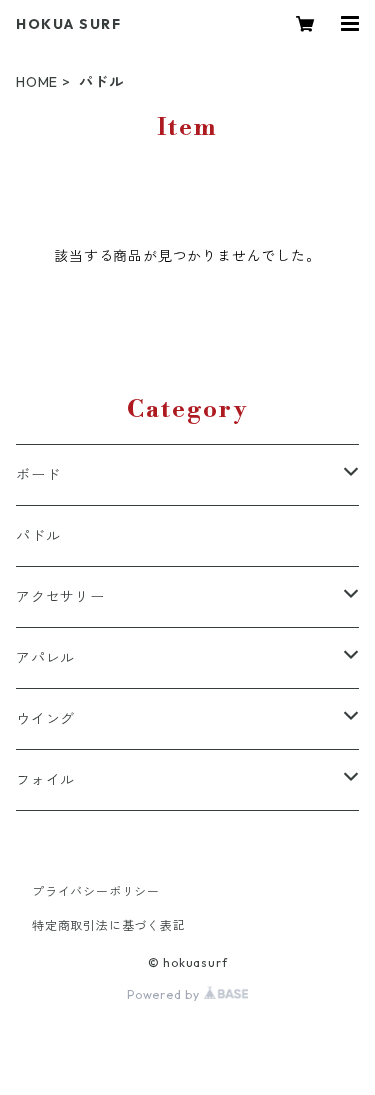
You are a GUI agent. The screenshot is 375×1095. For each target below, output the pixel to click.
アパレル (45, 658)
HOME (37, 82)
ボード (38, 475)
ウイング (45, 719)
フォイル (45, 780)
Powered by (165, 994)
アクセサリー (60, 597)
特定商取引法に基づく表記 (109, 925)
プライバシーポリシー (96, 891)
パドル (38, 536)
